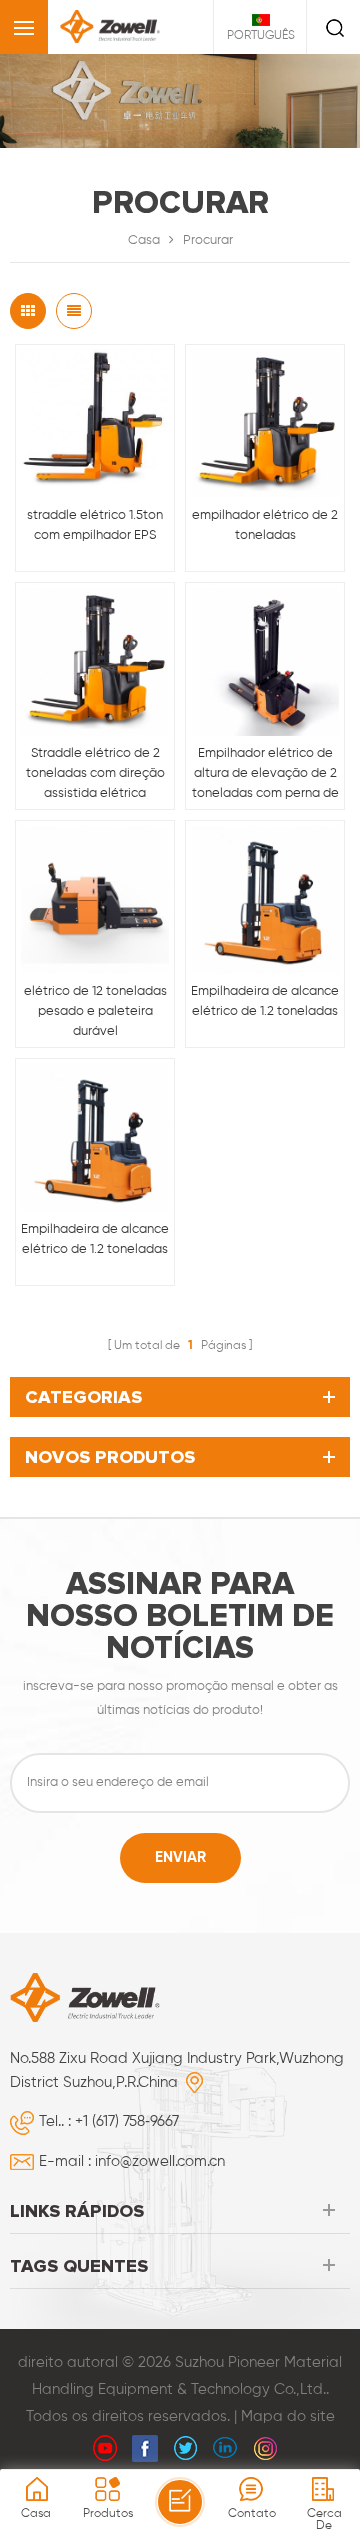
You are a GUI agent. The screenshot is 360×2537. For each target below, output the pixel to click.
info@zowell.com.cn (160, 2161)
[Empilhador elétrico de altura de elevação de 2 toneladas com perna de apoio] (265, 662)
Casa (144, 240)
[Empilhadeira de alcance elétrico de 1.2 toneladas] (265, 900)
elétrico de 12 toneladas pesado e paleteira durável (95, 1011)
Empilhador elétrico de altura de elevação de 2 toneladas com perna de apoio (265, 775)
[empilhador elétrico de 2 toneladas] (265, 424)
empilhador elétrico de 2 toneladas (265, 525)
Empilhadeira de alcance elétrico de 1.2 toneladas (265, 1001)
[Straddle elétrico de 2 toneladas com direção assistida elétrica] (95, 662)
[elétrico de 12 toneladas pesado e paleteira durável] (95, 900)
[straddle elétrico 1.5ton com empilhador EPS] (95, 424)
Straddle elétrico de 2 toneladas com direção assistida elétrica (95, 773)
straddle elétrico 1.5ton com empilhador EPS (95, 525)
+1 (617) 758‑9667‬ (127, 2121)
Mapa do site (288, 2416)
